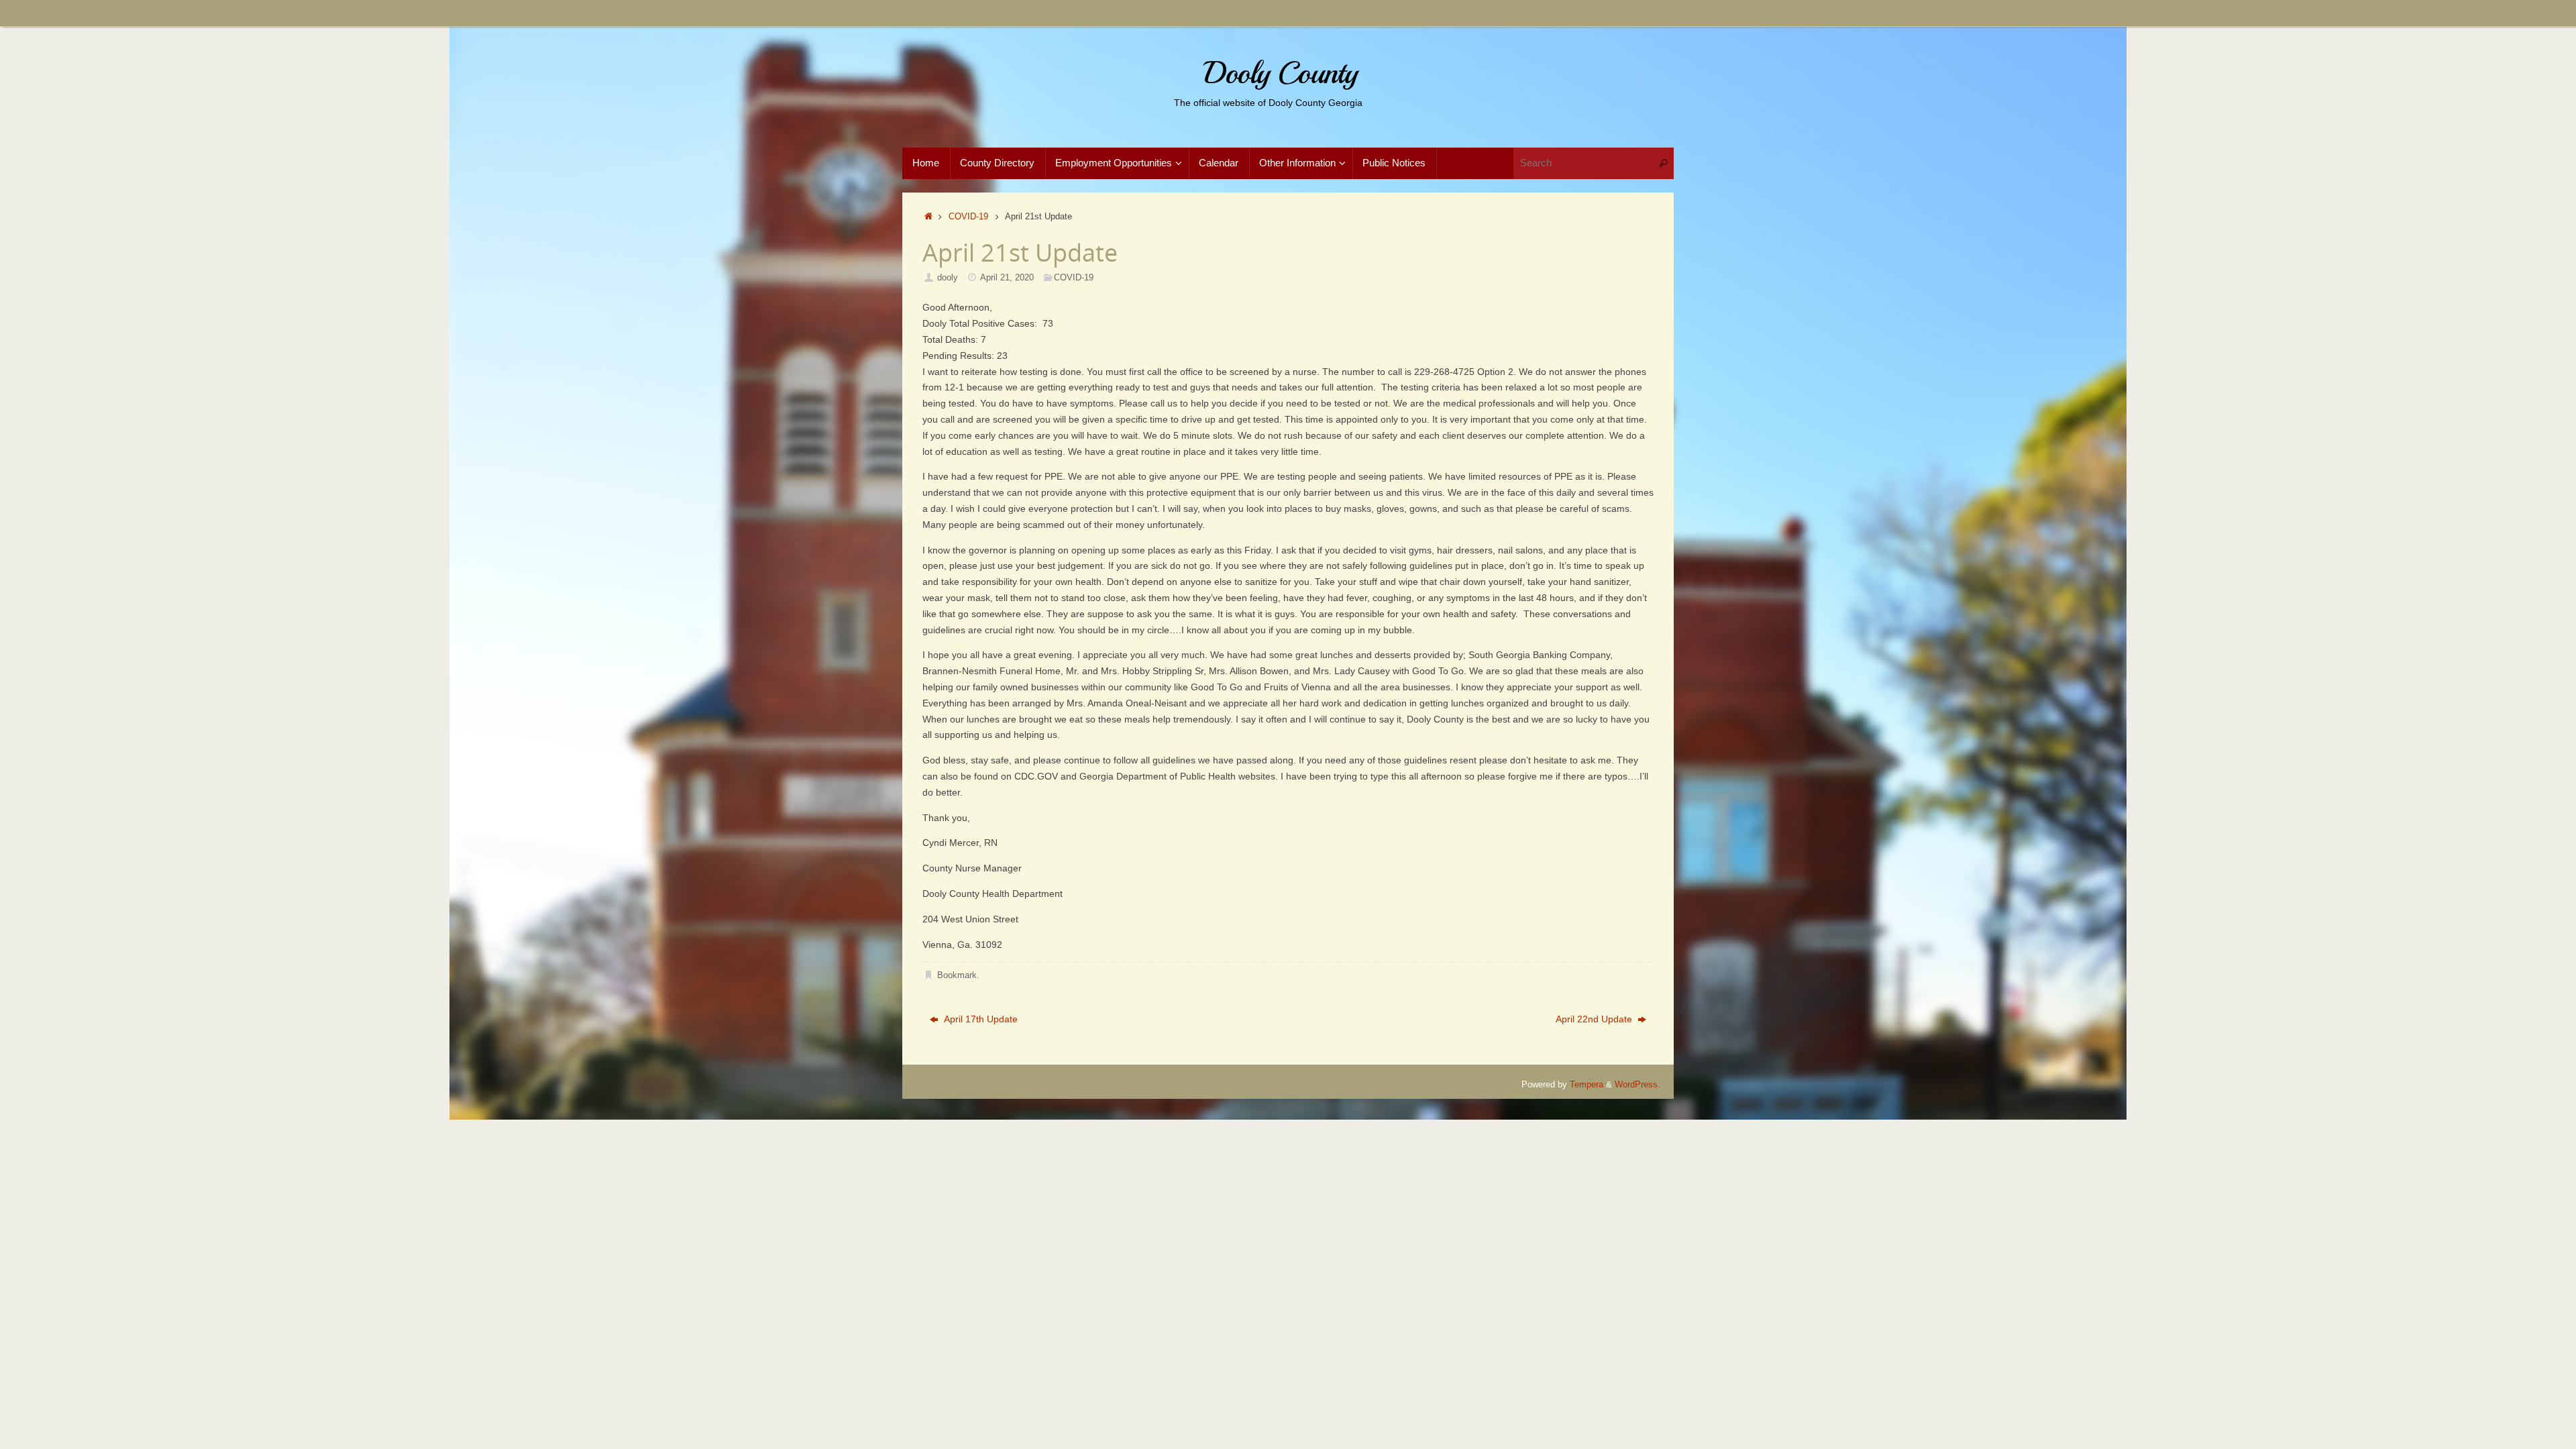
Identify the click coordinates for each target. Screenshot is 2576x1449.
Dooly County (1280, 73)
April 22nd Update (1595, 1019)
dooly (948, 278)
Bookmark (957, 975)
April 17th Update (979, 1019)
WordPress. (1638, 1085)
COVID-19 (968, 217)
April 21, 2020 (1007, 278)
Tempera (1587, 1085)
